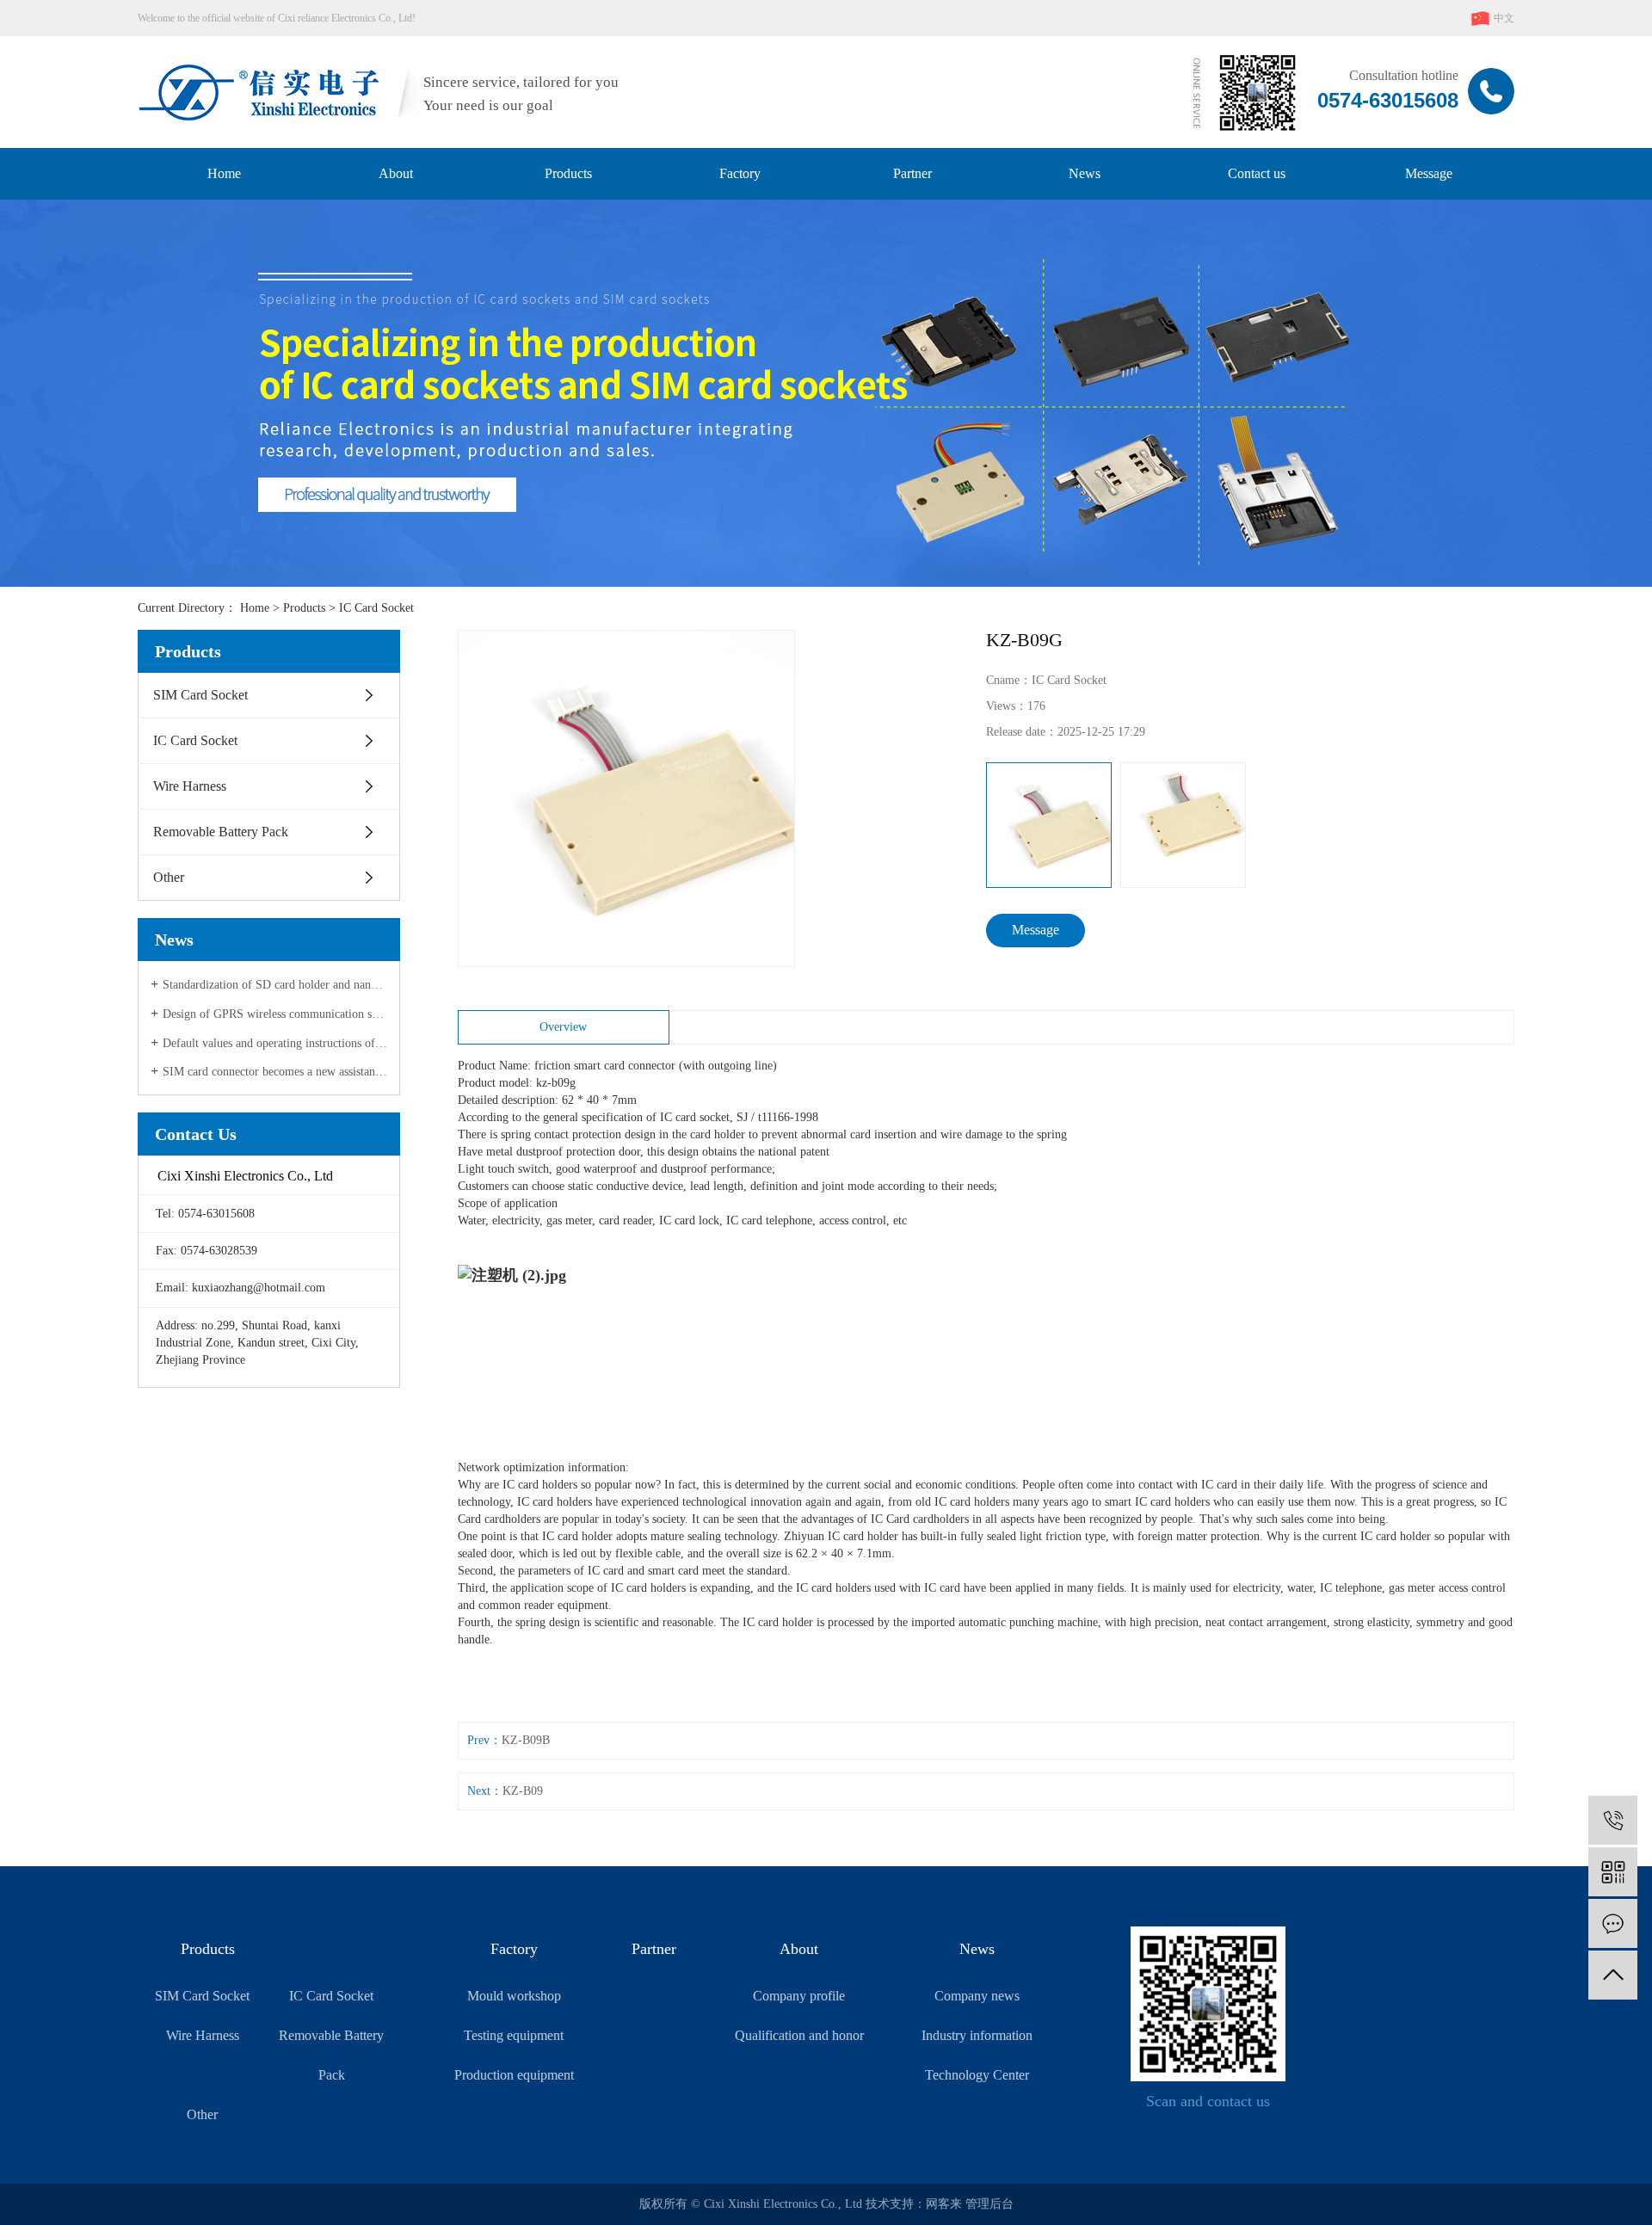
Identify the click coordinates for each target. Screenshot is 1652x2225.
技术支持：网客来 (915, 2204)
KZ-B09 (523, 1791)
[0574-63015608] (1613, 1820)
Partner (912, 173)
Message (1429, 173)
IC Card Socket (376, 608)
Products (568, 173)
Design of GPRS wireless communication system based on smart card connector (275, 1014)
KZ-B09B (526, 1740)
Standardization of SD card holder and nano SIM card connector (275, 985)
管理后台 (989, 2204)
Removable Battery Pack (221, 832)
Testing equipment (514, 2035)
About (396, 173)
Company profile (799, 1996)
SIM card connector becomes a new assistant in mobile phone (275, 1072)
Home (224, 173)
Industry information (977, 2035)
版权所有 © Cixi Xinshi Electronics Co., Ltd (752, 2204)
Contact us (1257, 173)
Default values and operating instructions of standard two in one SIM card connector (275, 1043)
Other (169, 877)
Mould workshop (514, 1996)
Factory (740, 173)
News (1085, 173)
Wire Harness (190, 786)
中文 (1503, 18)
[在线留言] (1613, 1923)
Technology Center (977, 2075)
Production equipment (514, 2075)
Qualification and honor (799, 2035)
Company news (977, 1996)
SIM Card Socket (200, 695)
